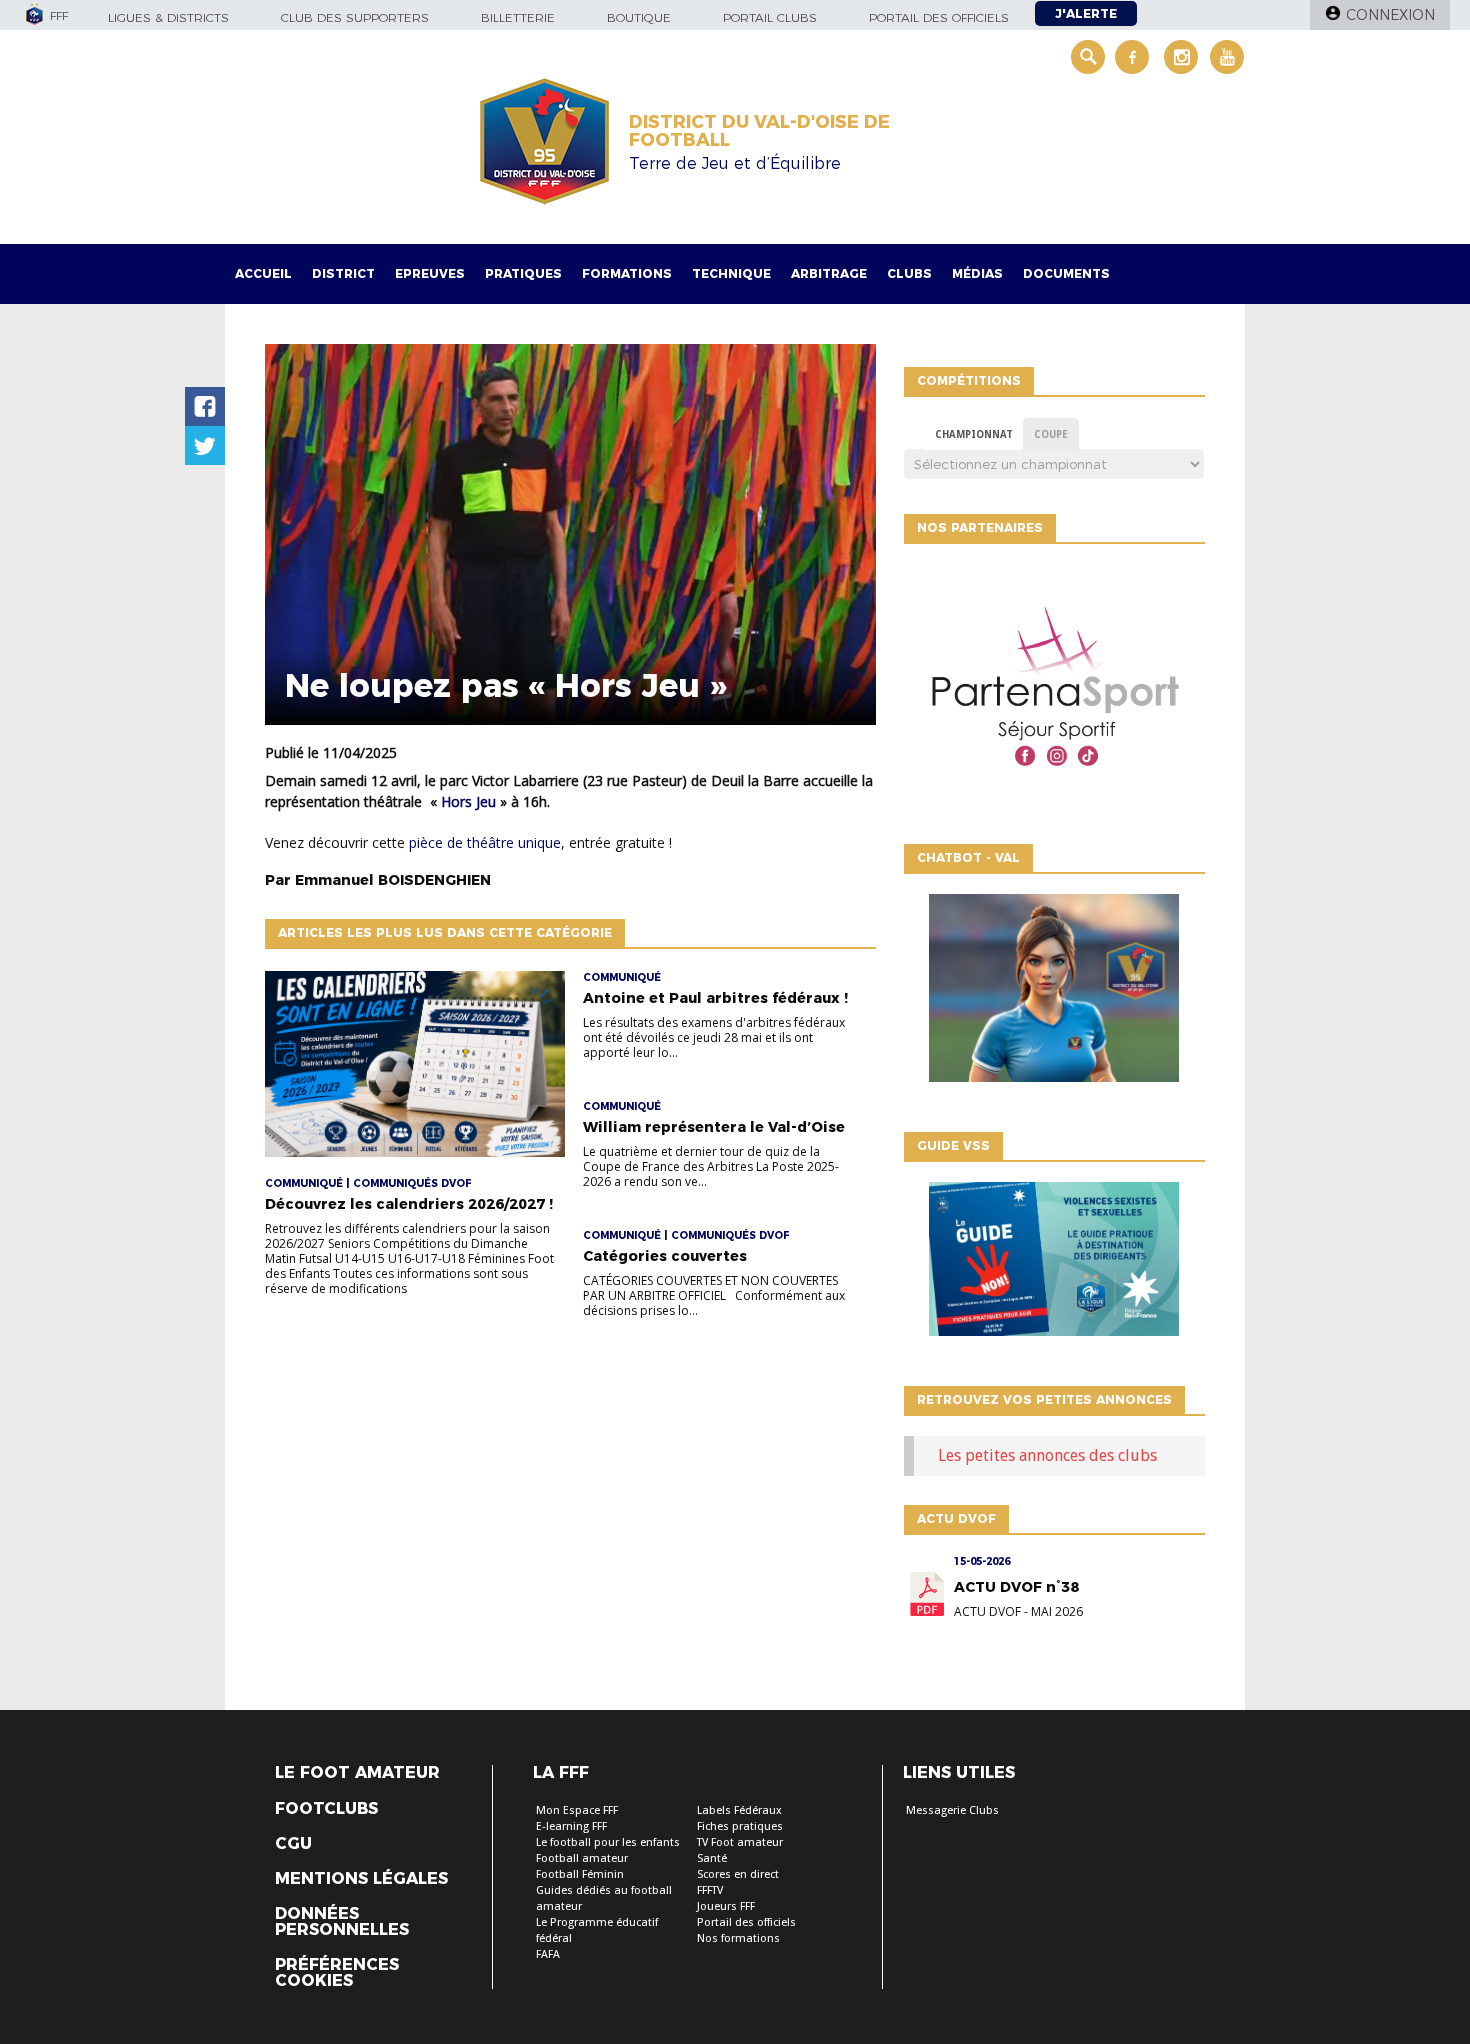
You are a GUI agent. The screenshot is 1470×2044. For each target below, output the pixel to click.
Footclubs (326, 1809)
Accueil (263, 273)
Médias (977, 273)
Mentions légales (361, 1879)
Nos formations (738, 1938)
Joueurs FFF (726, 1906)
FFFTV (710, 1890)
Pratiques (523, 273)
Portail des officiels (939, 17)
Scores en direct (738, 1874)
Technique (731, 273)
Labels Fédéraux (739, 1810)
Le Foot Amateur (357, 1773)
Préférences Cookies (337, 1973)
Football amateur (582, 1858)
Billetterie (518, 17)
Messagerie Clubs (952, 1810)
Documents (1066, 273)
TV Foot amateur (740, 1842)
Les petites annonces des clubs (1047, 1455)
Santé (712, 1858)
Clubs (909, 273)
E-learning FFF (571, 1826)
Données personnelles (342, 1922)
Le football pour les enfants (608, 1842)
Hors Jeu (468, 801)
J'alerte (1086, 13)
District (343, 273)
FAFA (548, 1954)
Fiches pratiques (740, 1826)
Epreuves (430, 273)
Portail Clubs (770, 17)
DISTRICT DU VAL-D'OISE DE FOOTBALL (759, 131)
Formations (627, 273)
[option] (1054, 689)
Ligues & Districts (168, 17)
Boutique (639, 17)
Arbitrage (829, 273)
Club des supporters (355, 17)
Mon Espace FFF (577, 1810)
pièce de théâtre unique (485, 842)
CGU (293, 1844)
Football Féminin (580, 1874)
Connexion (1390, 15)
